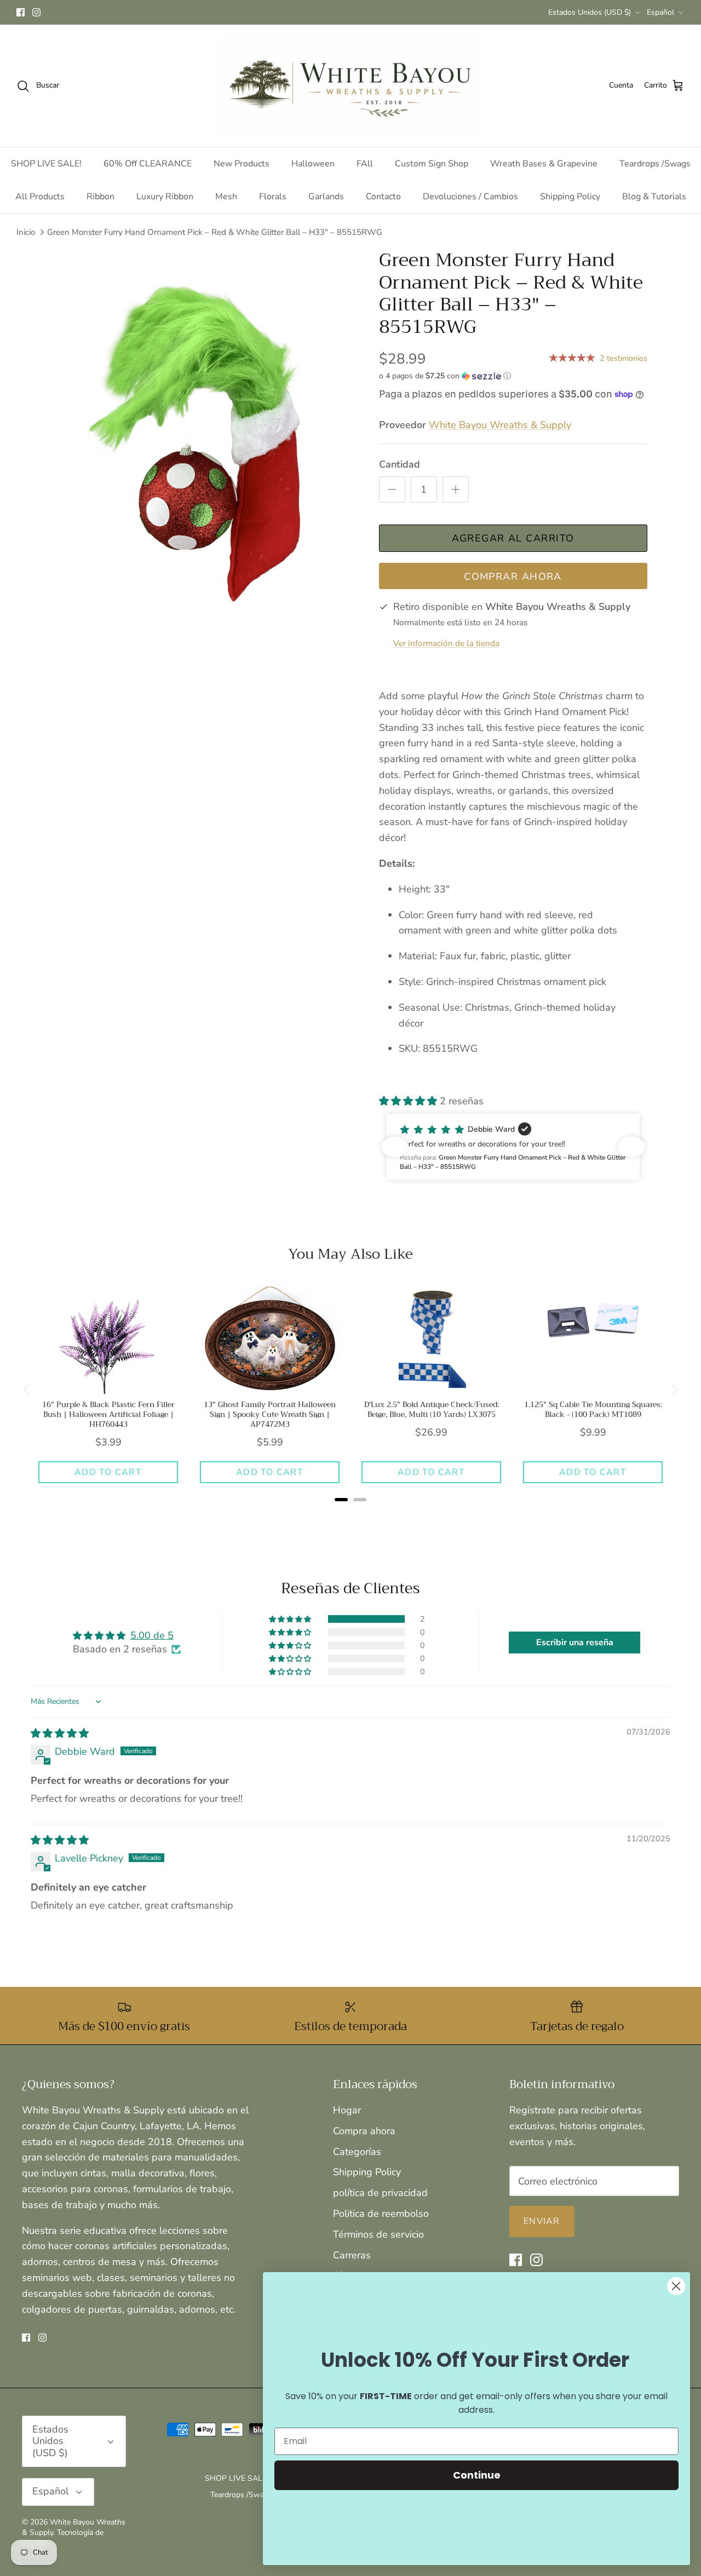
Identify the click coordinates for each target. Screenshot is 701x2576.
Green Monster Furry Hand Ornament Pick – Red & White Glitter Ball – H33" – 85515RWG (215, 232)
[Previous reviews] (395, 1147)
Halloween (313, 164)
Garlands (326, 197)
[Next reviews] (631, 1147)
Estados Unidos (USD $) (590, 12)
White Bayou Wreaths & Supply (500, 425)
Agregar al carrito (513, 538)
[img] (60, 1733)
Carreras (352, 2255)
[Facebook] (21, 12)
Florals (273, 197)
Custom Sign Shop (432, 164)
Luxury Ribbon (165, 197)
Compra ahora (364, 2131)
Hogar (347, 2110)
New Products (242, 164)
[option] (205, 446)
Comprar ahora (513, 577)
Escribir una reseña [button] (575, 1643)
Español (660, 12)
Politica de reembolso (381, 2214)
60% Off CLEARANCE (148, 164)
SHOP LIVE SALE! (46, 164)
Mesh (226, 197)
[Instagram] (36, 12)
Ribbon (100, 197)
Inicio (26, 232)
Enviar (542, 2221)
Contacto (383, 197)
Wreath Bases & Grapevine (544, 164)
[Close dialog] (676, 2286)
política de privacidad (380, 2193)
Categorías (357, 2152)
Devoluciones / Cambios (470, 197)
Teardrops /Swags (655, 164)
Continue (477, 2475)
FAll (365, 164)
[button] (445, 376)
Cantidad (400, 464)
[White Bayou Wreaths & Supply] (351, 86)
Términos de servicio (378, 2234)
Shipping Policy (570, 197)
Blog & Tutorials (654, 197)
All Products (40, 197)
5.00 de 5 (152, 1635)
